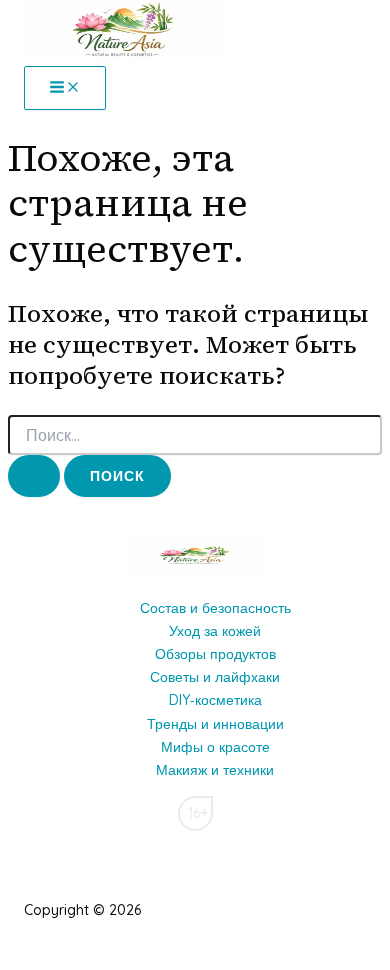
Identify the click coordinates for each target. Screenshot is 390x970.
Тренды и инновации (215, 724)
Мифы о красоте (215, 747)
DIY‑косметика (215, 700)
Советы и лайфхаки (215, 677)
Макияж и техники (215, 770)
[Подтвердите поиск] (34, 476)
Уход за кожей (215, 631)
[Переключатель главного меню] (65, 88)
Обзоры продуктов (215, 654)
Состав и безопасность (215, 608)
